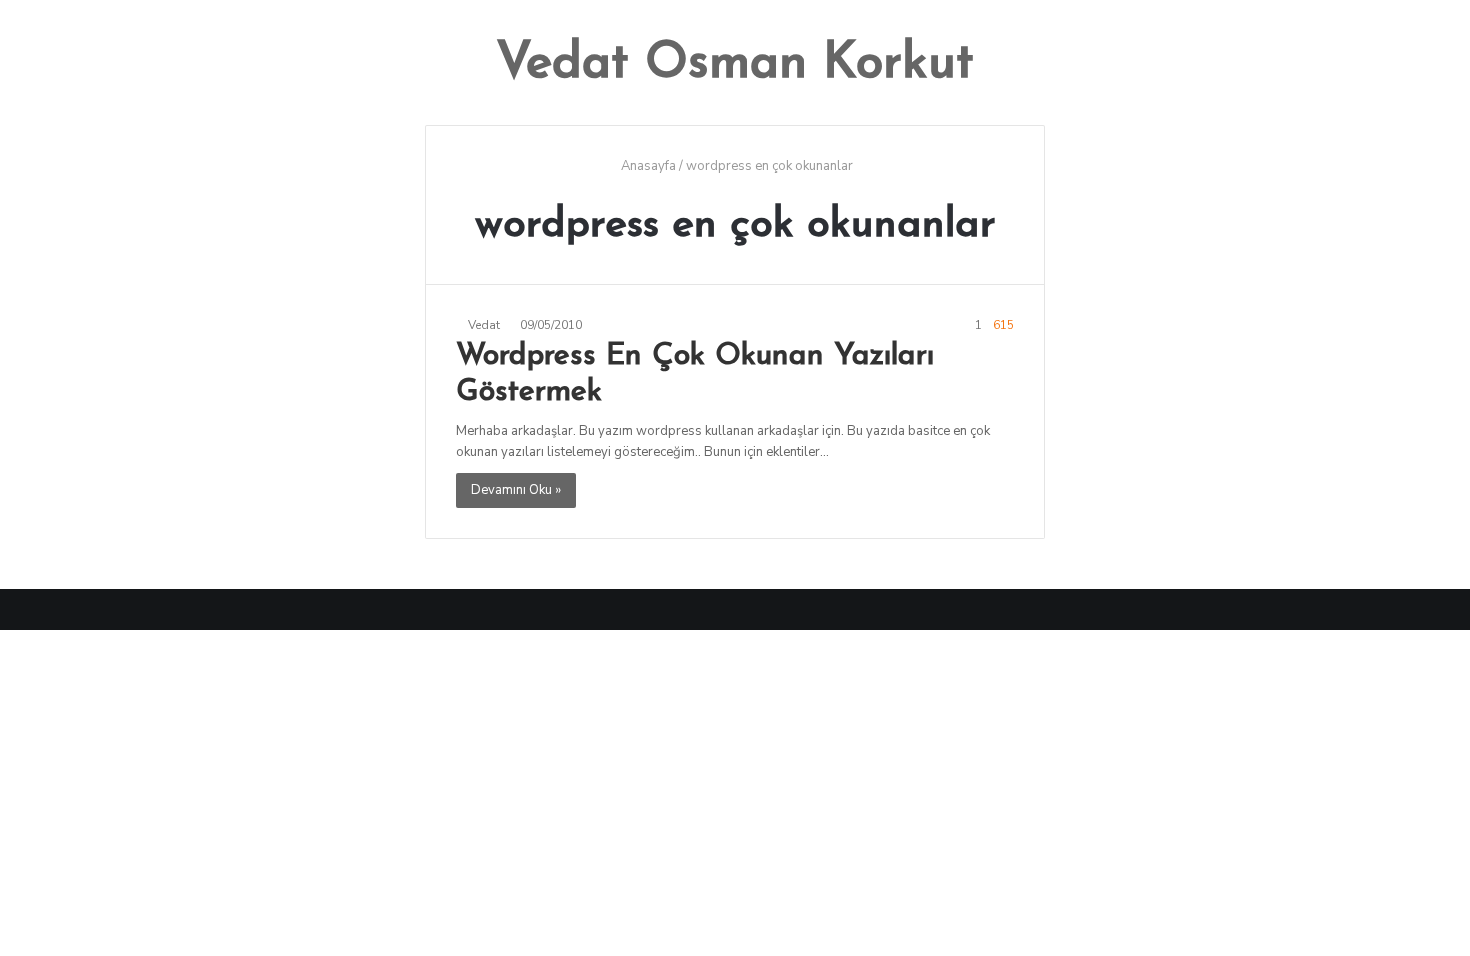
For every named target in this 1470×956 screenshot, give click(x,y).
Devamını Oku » (516, 490)
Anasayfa (647, 166)
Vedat (484, 325)
